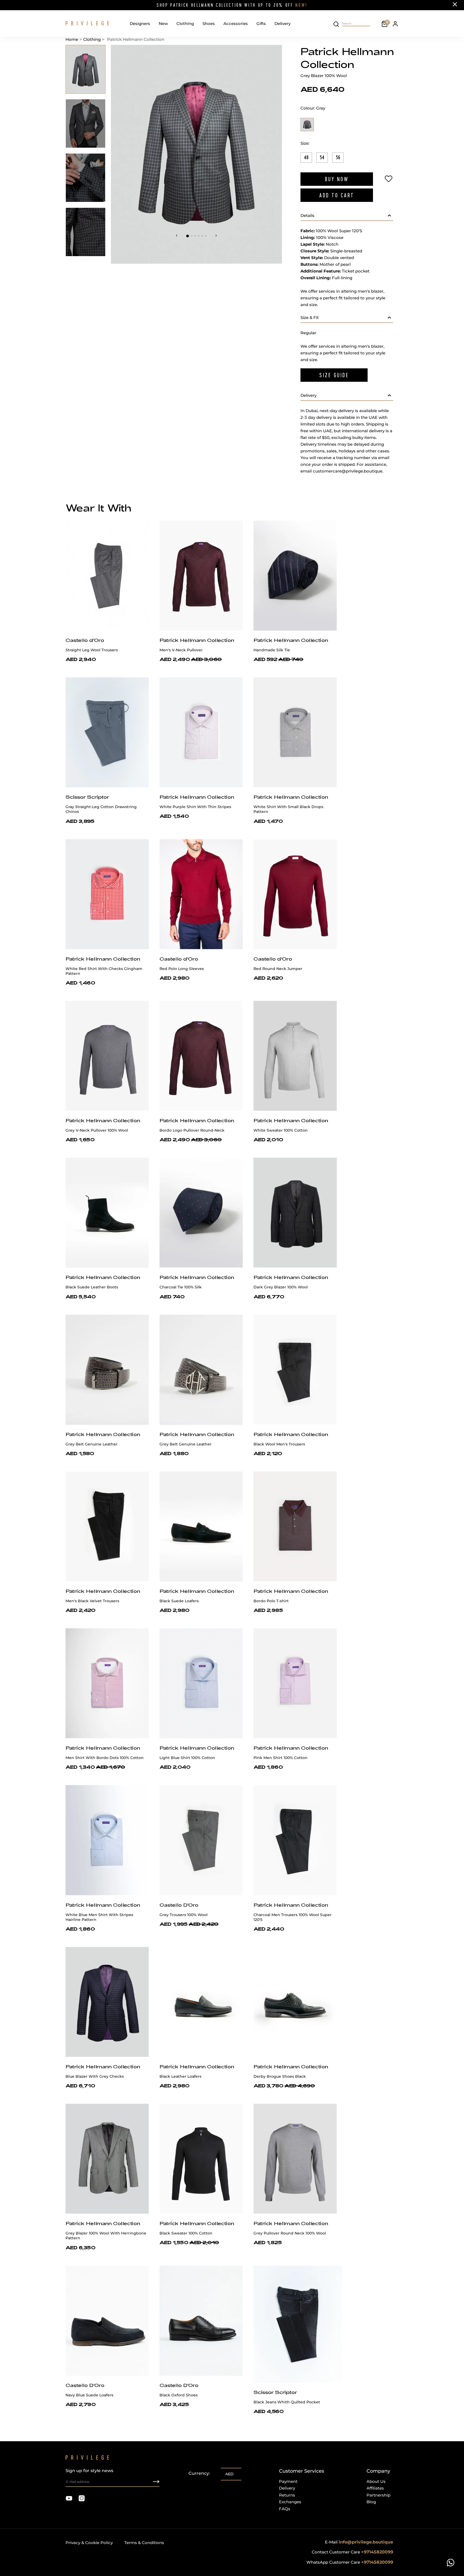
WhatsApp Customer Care (350, 2562)
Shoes (209, 23)
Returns (287, 2495)
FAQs (285, 2509)
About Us (376, 2481)
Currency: (199, 2473)
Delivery (282, 23)
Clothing (185, 23)
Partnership (378, 2495)
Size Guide (334, 375)
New (163, 23)
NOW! (301, 5)
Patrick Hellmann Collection (197, 640)
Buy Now (337, 179)
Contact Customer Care (352, 2552)
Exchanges (290, 2502)
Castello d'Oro (85, 640)
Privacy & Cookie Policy (89, 2543)
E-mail (359, 2542)
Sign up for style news (89, 2471)
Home (72, 39)
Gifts (261, 23)
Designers (140, 23)
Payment (288, 2481)
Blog (371, 2502)
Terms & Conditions (144, 2543)
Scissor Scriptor (87, 797)
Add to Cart (337, 195)
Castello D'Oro (179, 1905)
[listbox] (231, 2475)
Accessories (236, 23)
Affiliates (375, 2488)
